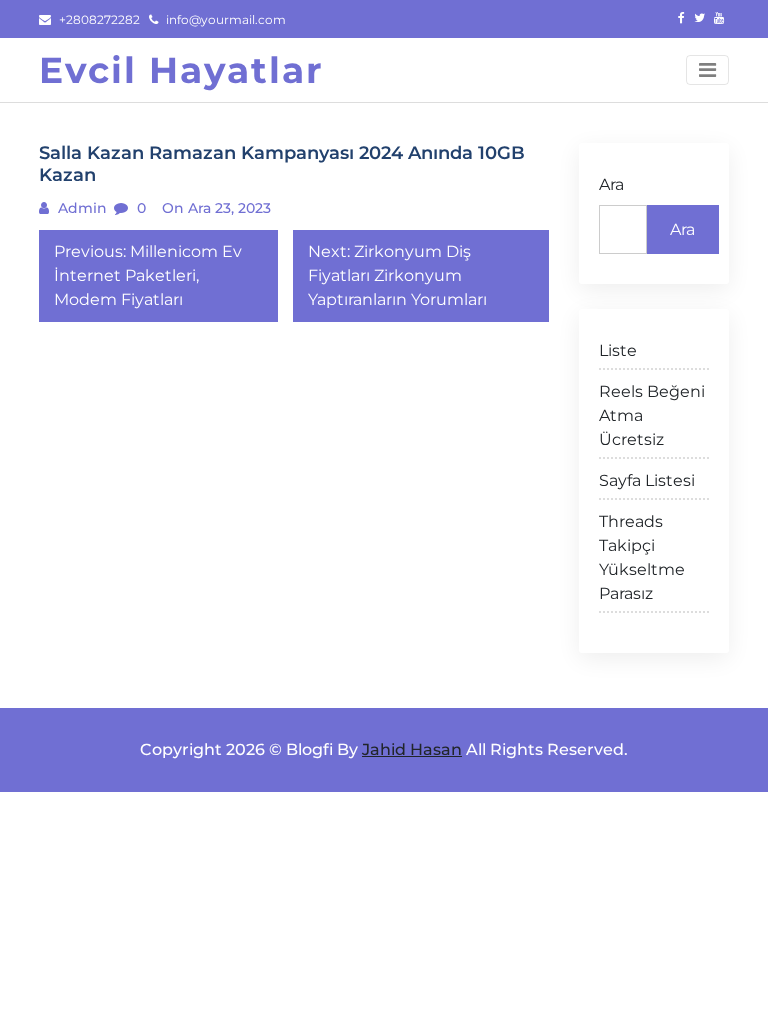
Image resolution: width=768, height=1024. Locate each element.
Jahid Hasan (412, 749)
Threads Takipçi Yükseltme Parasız (642, 557)
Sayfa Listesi (647, 480)
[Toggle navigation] (707, 70)
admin (80, 208)
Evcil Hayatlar (181, 70)
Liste (618, 350)
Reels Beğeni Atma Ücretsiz (652, 415)
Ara (611, 184)
